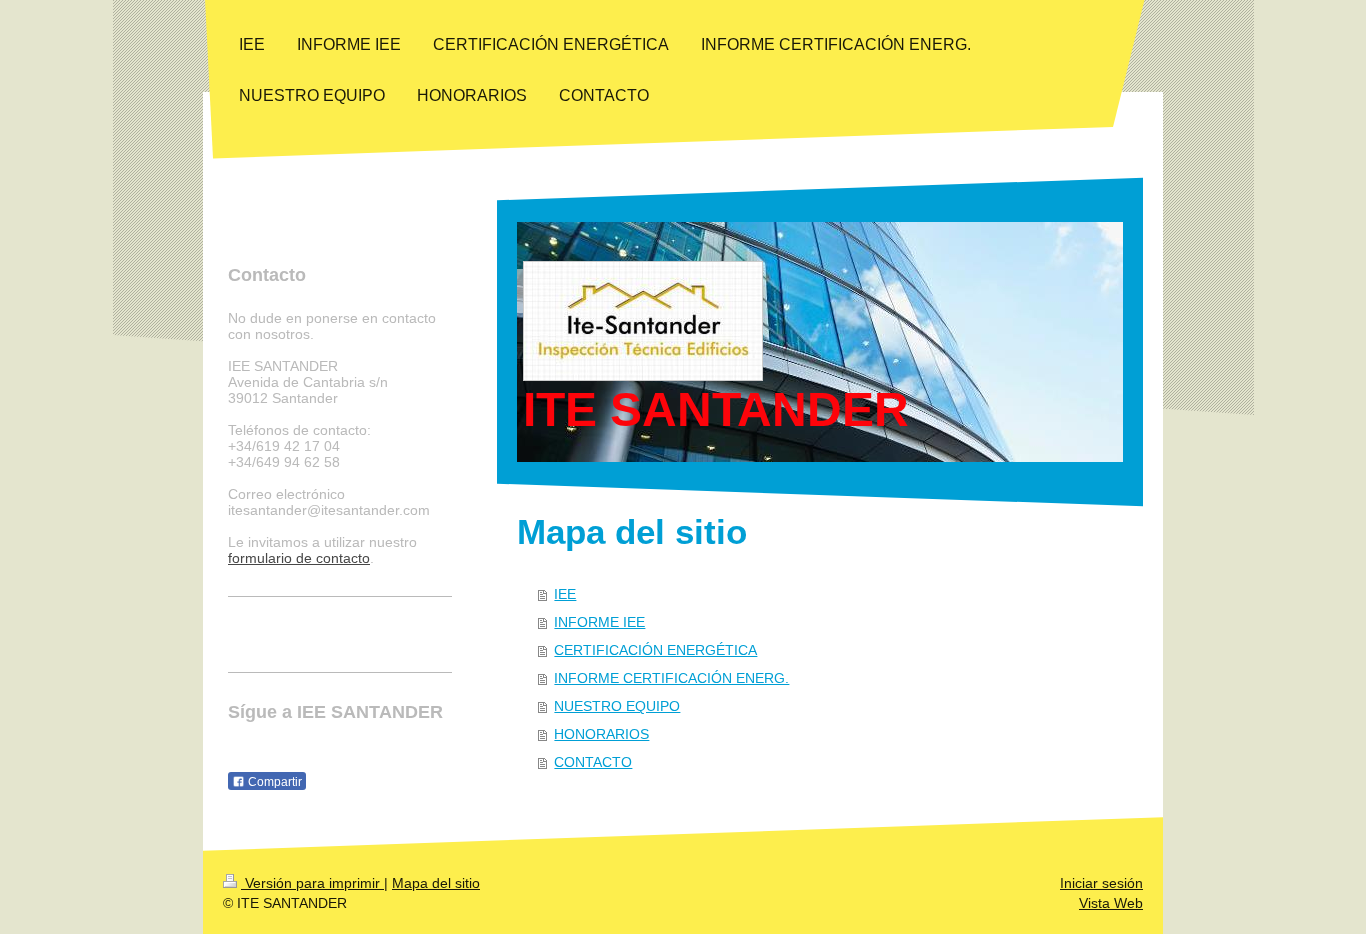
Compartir (273, 782)
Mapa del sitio (436, 883)
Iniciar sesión (1101, 883)
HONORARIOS (601, 734)
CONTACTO (593, 762)
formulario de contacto (299, 558)
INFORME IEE (599, 622)
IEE (565, 594)
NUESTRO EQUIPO (617, 706)
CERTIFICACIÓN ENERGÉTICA (655, 650)
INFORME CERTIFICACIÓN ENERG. (671, 678)
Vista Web (1111, 903)
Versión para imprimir (312, 883)
